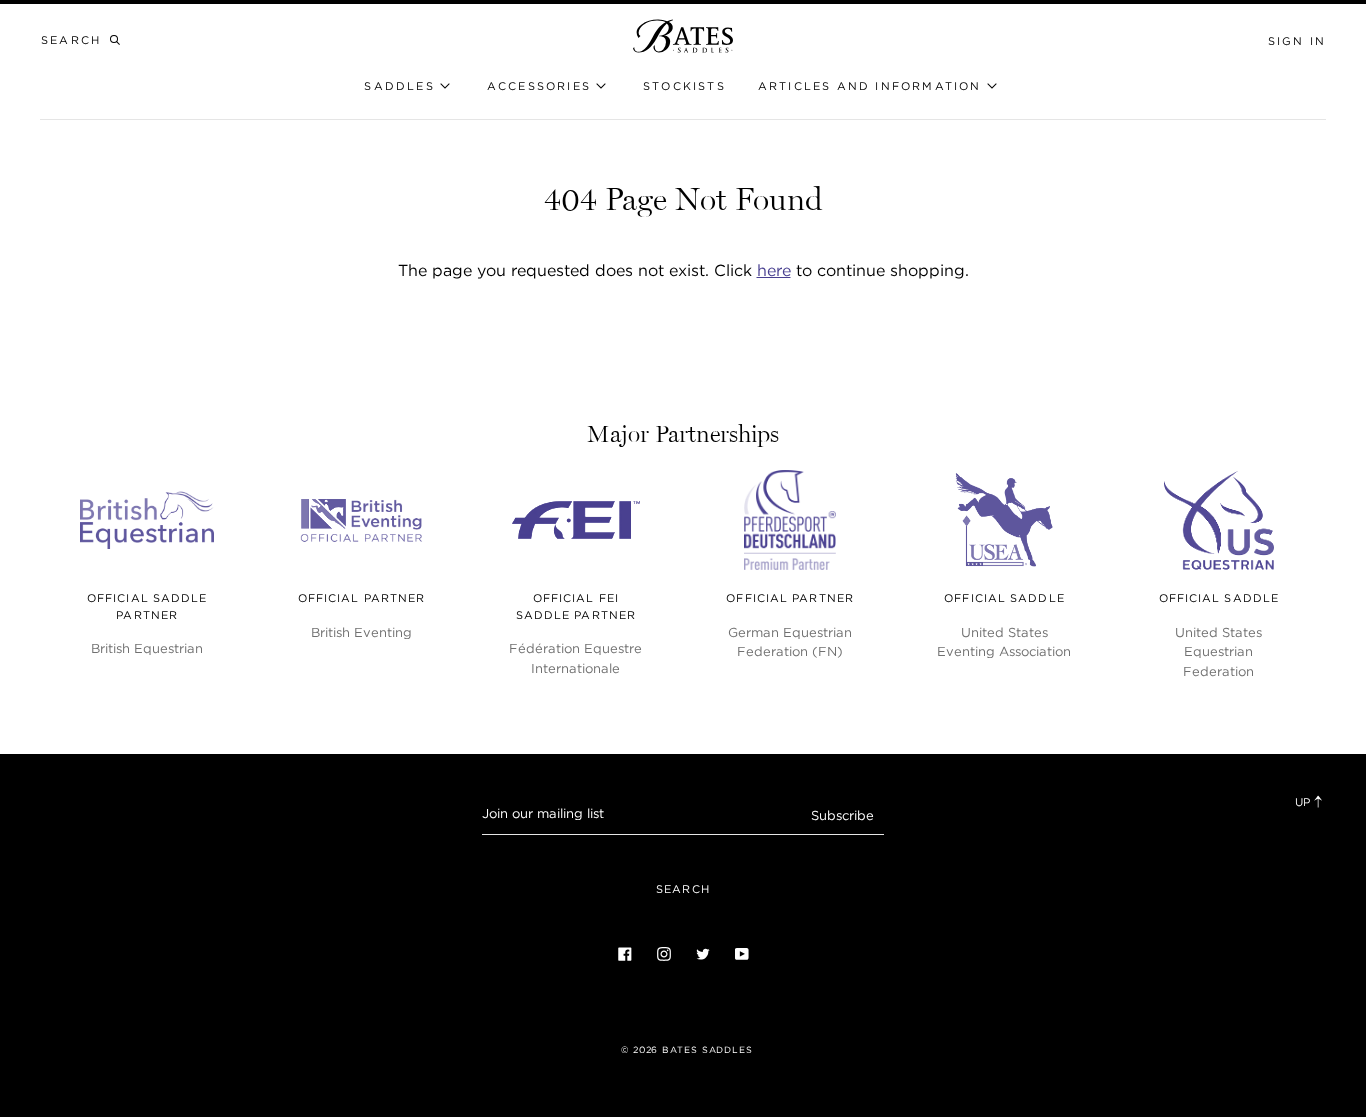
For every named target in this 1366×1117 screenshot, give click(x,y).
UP (1304, 802)
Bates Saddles (707, 1050)
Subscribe (842, 815)
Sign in (1297, 41)
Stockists (684, 86)
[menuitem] (684, 86)
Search (683, 889)
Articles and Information (870, 86)
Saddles (399, 86)
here (774, 270)
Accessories (539, 86)
